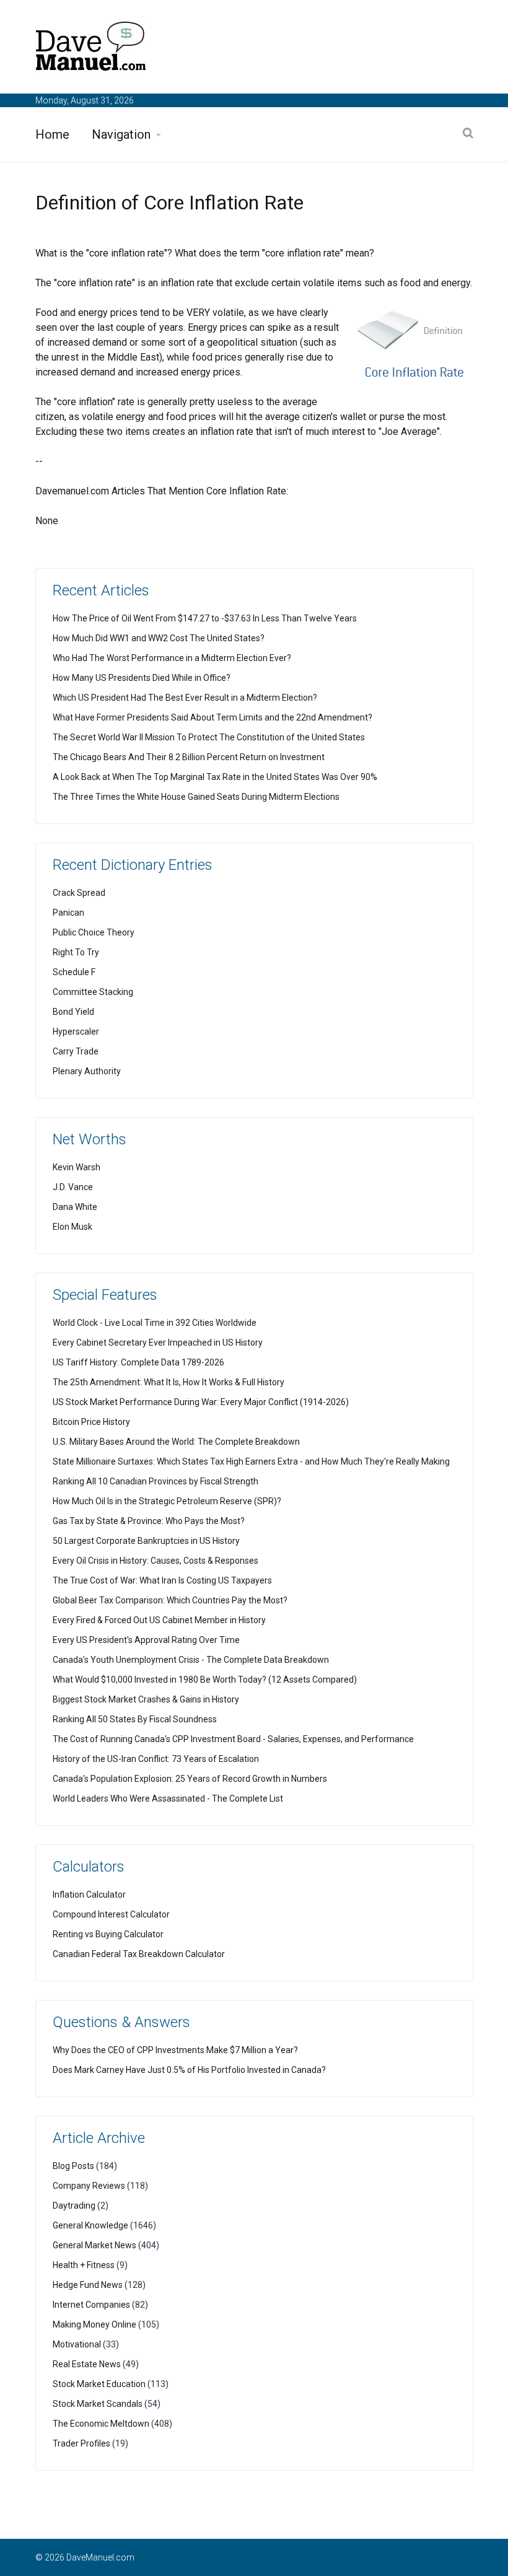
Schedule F (74, 972)
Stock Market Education (99, 2384)
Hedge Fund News (88, 2285)
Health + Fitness (84, 2265)
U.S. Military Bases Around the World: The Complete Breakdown (176, 1442)
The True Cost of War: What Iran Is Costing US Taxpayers (162, 1580)
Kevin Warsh (77, 1167)
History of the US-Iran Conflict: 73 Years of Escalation (156, 1759)
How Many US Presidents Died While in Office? (142, 678)
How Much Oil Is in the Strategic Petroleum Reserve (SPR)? (167, 1501)
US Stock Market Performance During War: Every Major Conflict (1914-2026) (201, 1402)
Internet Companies (91, 2305)
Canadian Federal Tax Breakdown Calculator (139, 1954)
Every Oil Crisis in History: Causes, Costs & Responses (155, 1561)
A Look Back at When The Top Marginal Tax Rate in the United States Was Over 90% (215, 777)
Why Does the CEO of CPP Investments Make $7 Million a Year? (175, 2050)
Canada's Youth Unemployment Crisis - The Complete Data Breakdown (191, 1660)
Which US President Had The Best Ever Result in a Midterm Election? (185, 698)
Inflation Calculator (89, 1895)
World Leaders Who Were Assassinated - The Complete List (168, 1798)
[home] (91, 49)
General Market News (94, 2245)
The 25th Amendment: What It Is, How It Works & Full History (169, 1382)
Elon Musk (72, 1227)
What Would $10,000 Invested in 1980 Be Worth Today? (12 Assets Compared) (205, 1680)
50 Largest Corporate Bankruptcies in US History (146, 1541)
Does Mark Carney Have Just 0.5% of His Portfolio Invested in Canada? (189, 2070)
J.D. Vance (73, 1187)
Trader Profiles (81, 2443)
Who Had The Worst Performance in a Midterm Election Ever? (172, 658)
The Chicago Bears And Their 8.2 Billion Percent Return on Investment (189, 757)
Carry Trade (76, 1051)
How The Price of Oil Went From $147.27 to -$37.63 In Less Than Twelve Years (205, 618)
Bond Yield (73, 1012)
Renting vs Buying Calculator (108, 1934)
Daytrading (74, 2206)
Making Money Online (94, 2324)
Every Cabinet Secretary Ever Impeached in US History (158, 1343)
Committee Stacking (93, 992)
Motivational (77, 2344)
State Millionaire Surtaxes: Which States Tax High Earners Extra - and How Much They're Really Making (251, 1461)
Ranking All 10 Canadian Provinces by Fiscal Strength (155, 1481)
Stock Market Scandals (98, 2404)
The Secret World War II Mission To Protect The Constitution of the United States (209, 737)
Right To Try (76, 952)
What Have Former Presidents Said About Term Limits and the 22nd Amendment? (212, 717)
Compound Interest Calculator (111, 1914)
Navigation (121, 134)
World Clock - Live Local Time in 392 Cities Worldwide (155, 1323)
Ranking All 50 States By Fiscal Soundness (135, 1719)
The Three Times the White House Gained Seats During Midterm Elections (196, 797)
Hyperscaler (76, 1032)
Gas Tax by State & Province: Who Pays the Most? (149, 1521)
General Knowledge (90, 2225)
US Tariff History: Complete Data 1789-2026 (138, 1362)
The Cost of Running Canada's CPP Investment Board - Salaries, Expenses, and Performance (233, 1739)
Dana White (75, 1207)
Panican (68, 913)
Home (52, 134)
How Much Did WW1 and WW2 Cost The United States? (159, 638)
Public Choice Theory (94, 932)
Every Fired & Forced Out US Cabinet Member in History (159, 1620)
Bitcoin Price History (91, 1422)
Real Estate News (87, 2364)
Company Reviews (89, 2186)
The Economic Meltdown (101, 2424)
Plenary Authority (87, 1071)
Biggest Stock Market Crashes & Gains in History (146, 1699)
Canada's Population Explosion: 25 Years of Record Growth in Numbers (190, 1779)
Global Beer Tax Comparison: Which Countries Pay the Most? (170, 1600)
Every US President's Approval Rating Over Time (146, 1640)
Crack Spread (79, 893)
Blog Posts (73, 2166)
